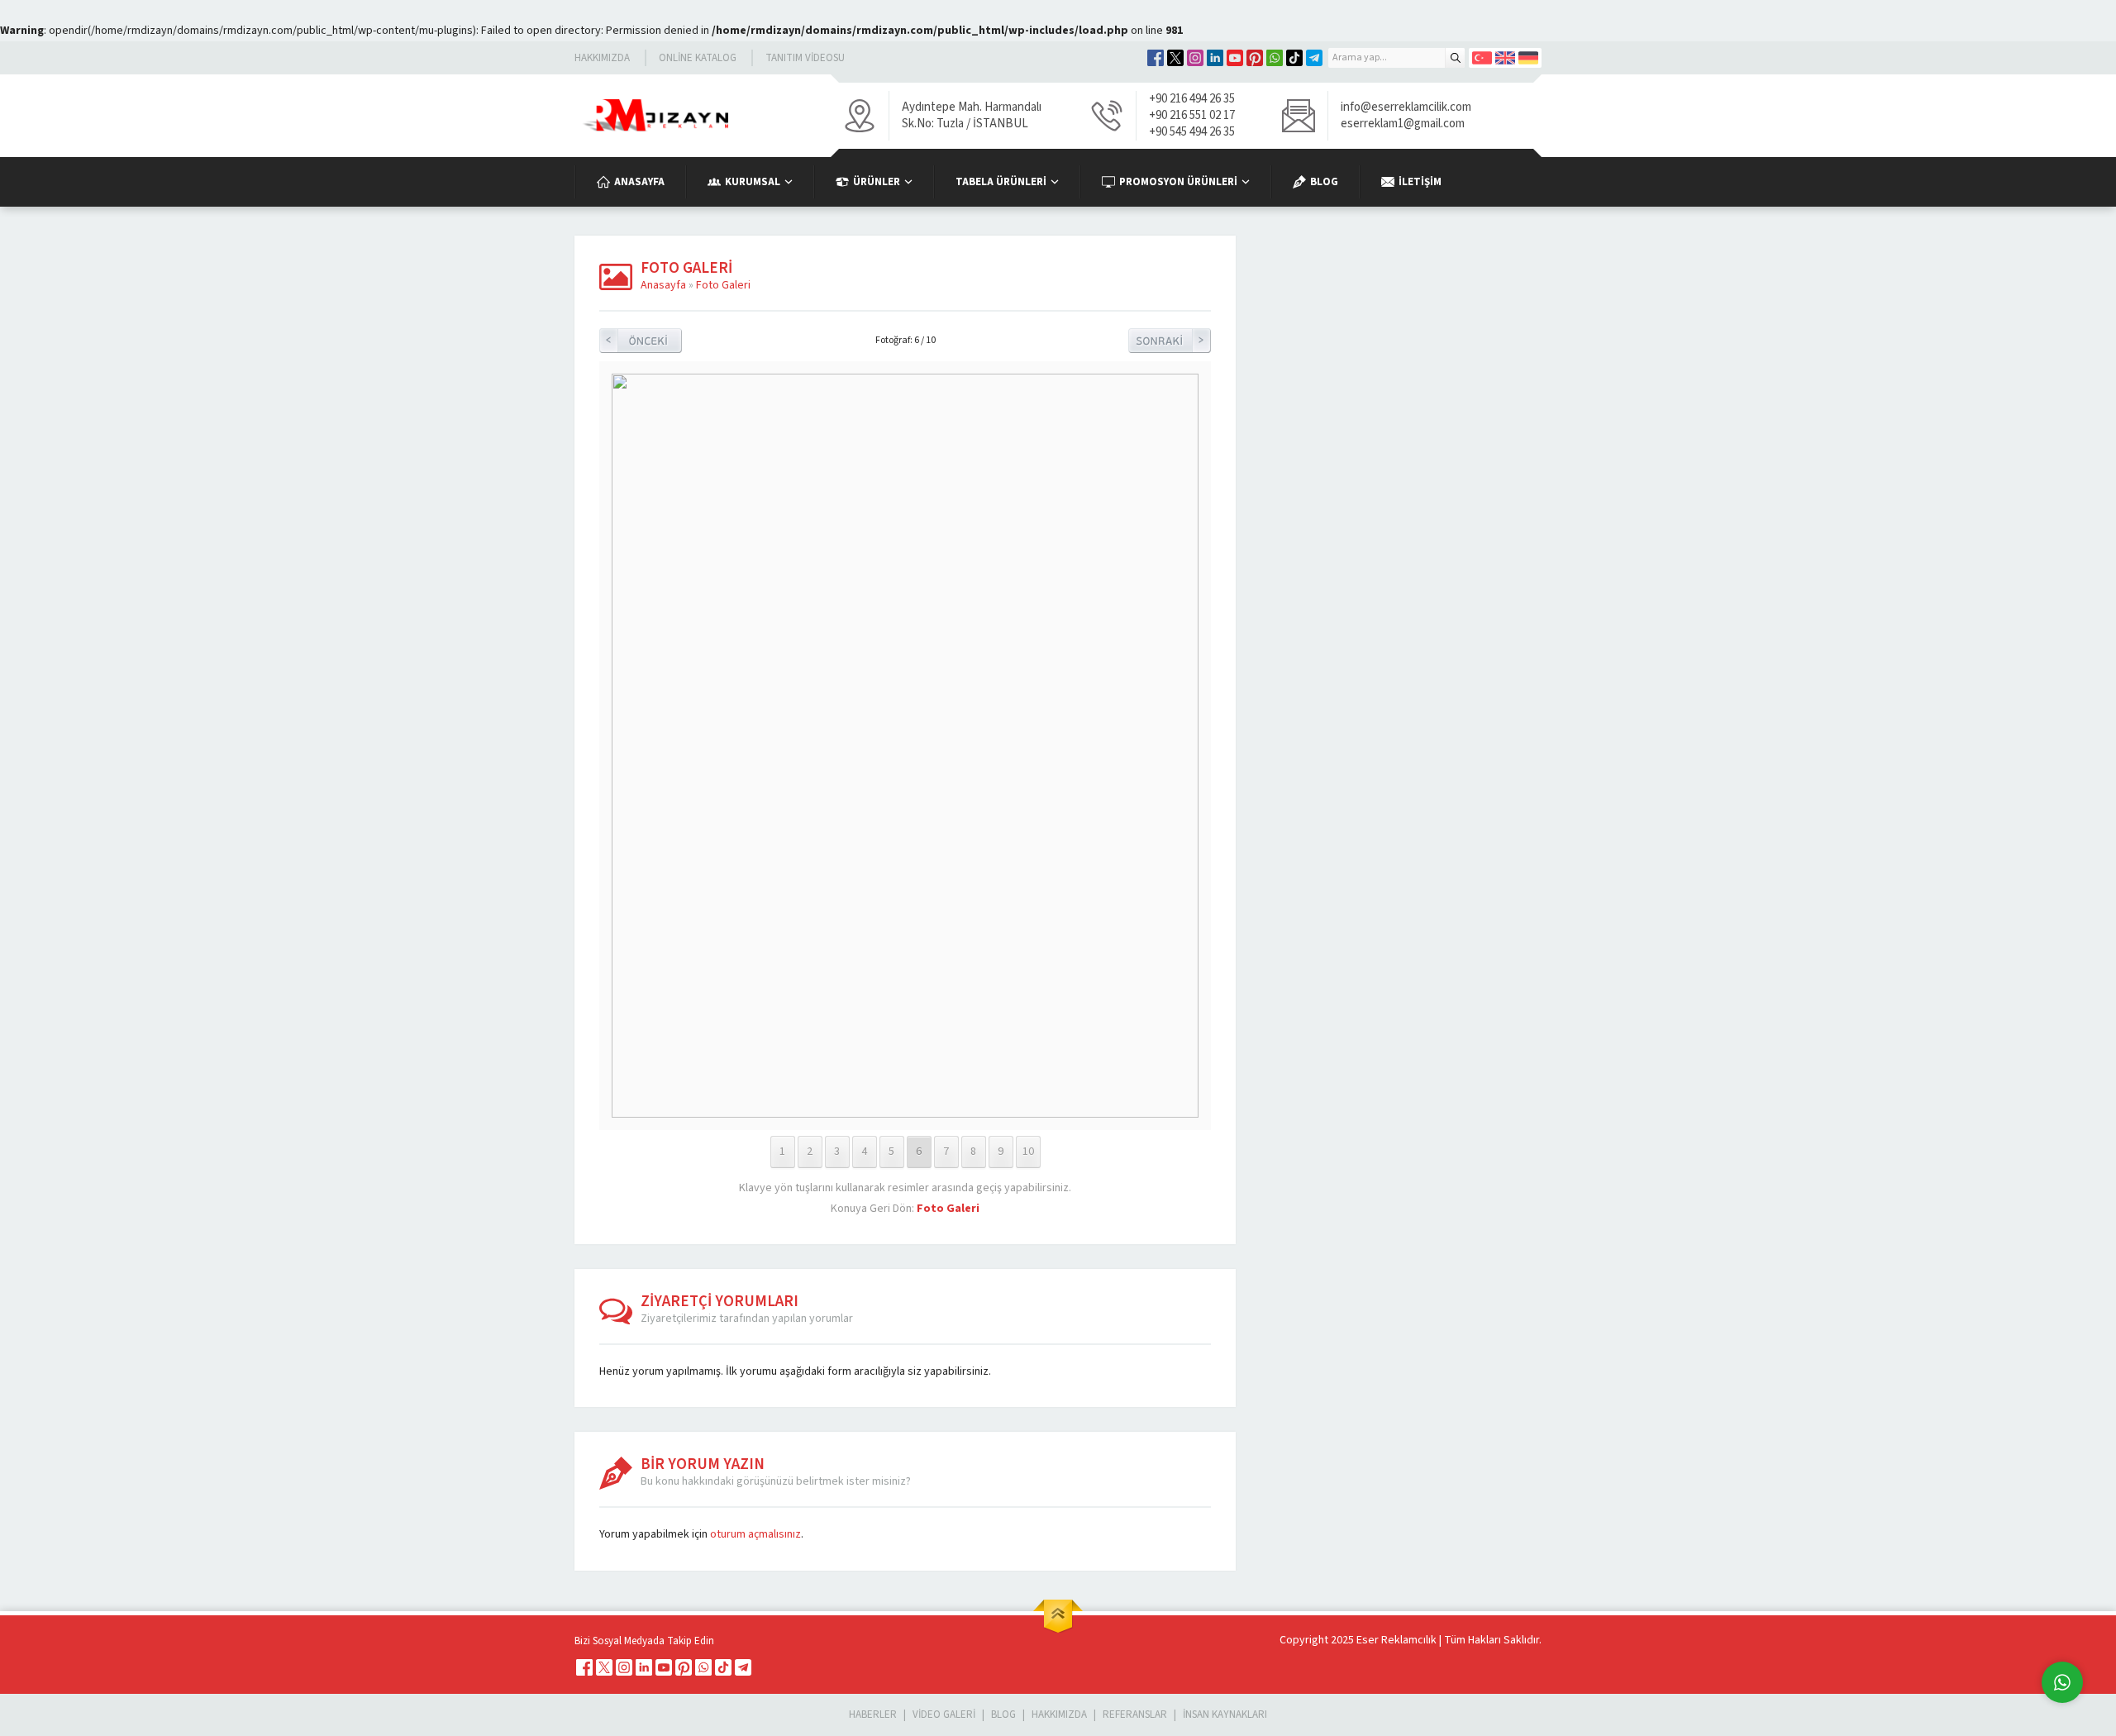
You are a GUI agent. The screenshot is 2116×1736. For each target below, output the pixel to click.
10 (1028, 1152)
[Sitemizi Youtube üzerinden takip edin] (1235, 58)
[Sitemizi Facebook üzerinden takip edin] (1156, 58)
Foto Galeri (723, 285)
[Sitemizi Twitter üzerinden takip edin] (1175, 58)
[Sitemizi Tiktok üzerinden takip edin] (1294, 58)
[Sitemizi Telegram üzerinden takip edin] (1314, 58)
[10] (905, 1114)
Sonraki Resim (1170, 341)
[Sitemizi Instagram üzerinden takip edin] (1195, 58)
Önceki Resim (641, 341)
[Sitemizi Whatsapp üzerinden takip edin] (1275, 58)
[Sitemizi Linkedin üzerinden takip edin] (1215, 58)
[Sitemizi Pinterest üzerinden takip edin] (1255, 58)
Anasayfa (663, 285)
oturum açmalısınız (755, 1534)
